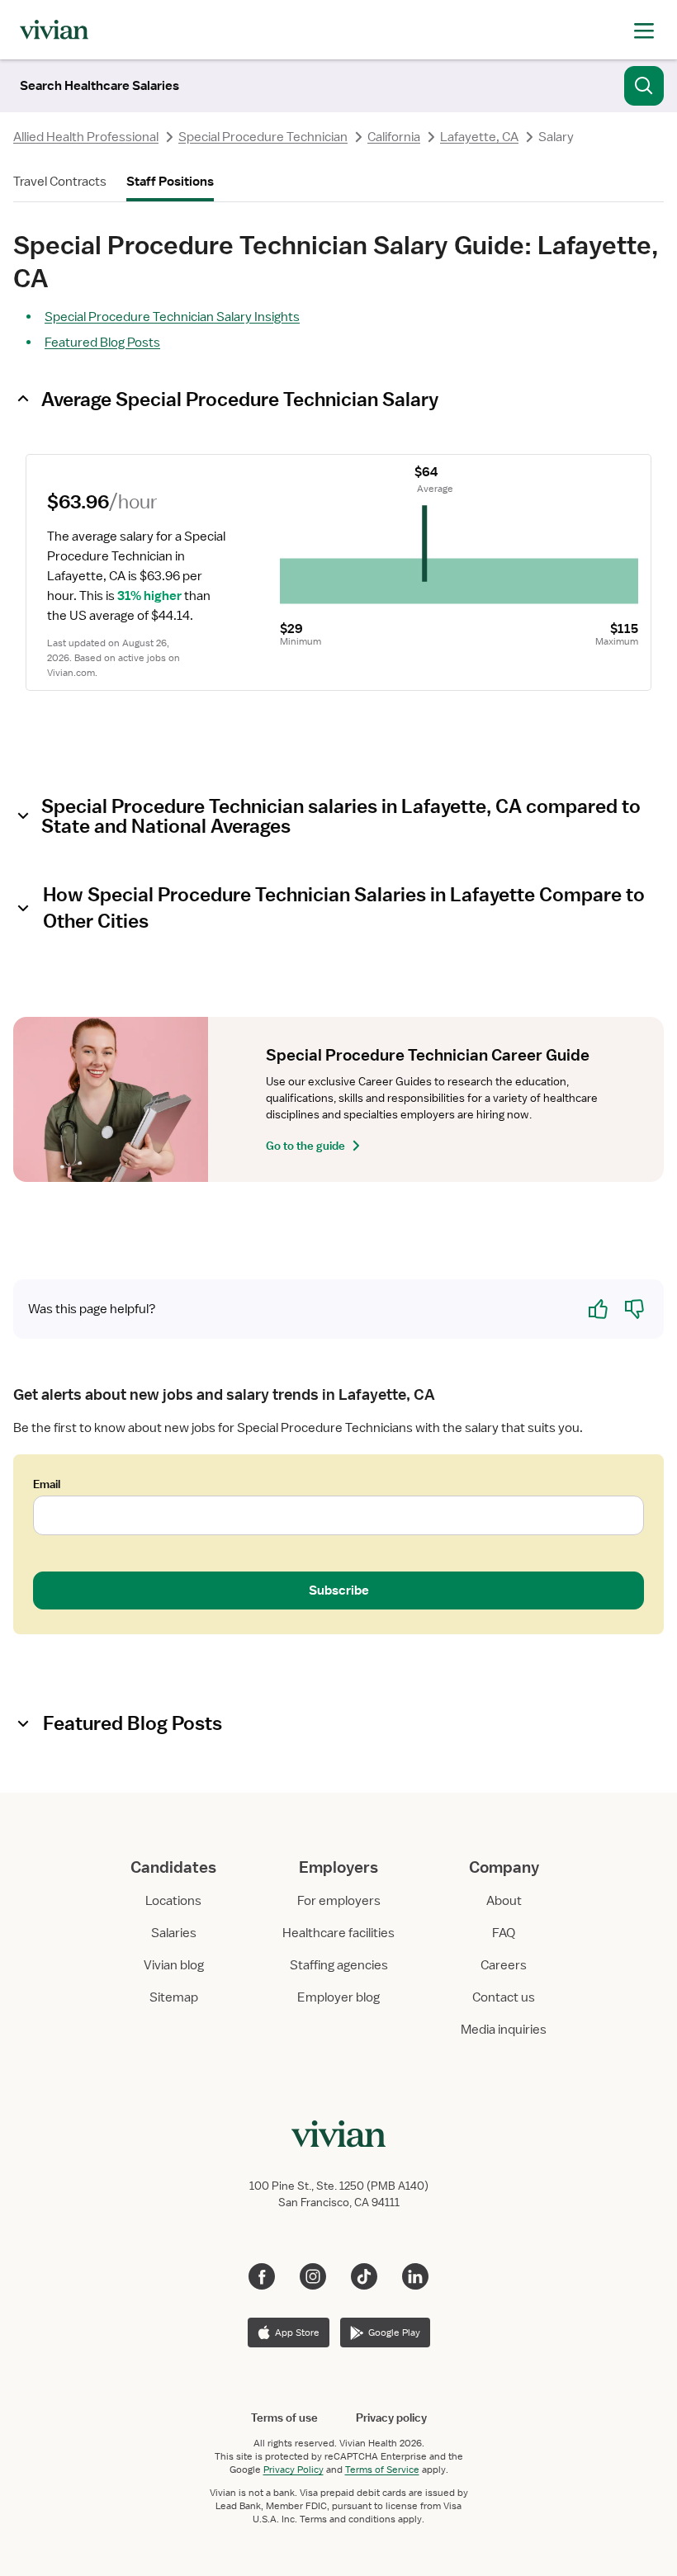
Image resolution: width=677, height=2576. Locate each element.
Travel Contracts (60, 182)
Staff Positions (170, 182)
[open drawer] (644, 29)
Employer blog (338, 1997)
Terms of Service (382, 2470)
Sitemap (174, 1997)
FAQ (504, 1933)
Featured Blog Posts (102, 343)
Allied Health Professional (86, 137)
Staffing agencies (339, 1965)
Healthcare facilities (338, 1933)
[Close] (576, 96)
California (394, 137)
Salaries (174, 1933)
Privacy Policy (294, 2470)
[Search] (644, 86)
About (504, 1901)
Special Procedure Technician (263, 137)
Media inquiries (504, 2030)
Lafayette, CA (479, 137)
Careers (504, 1965)
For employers (339, 1901)
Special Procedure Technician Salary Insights (172, 317)
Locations (173, 1901)
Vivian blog (174, 1965)
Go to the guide (305, 1146)
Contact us (504, 1997)
